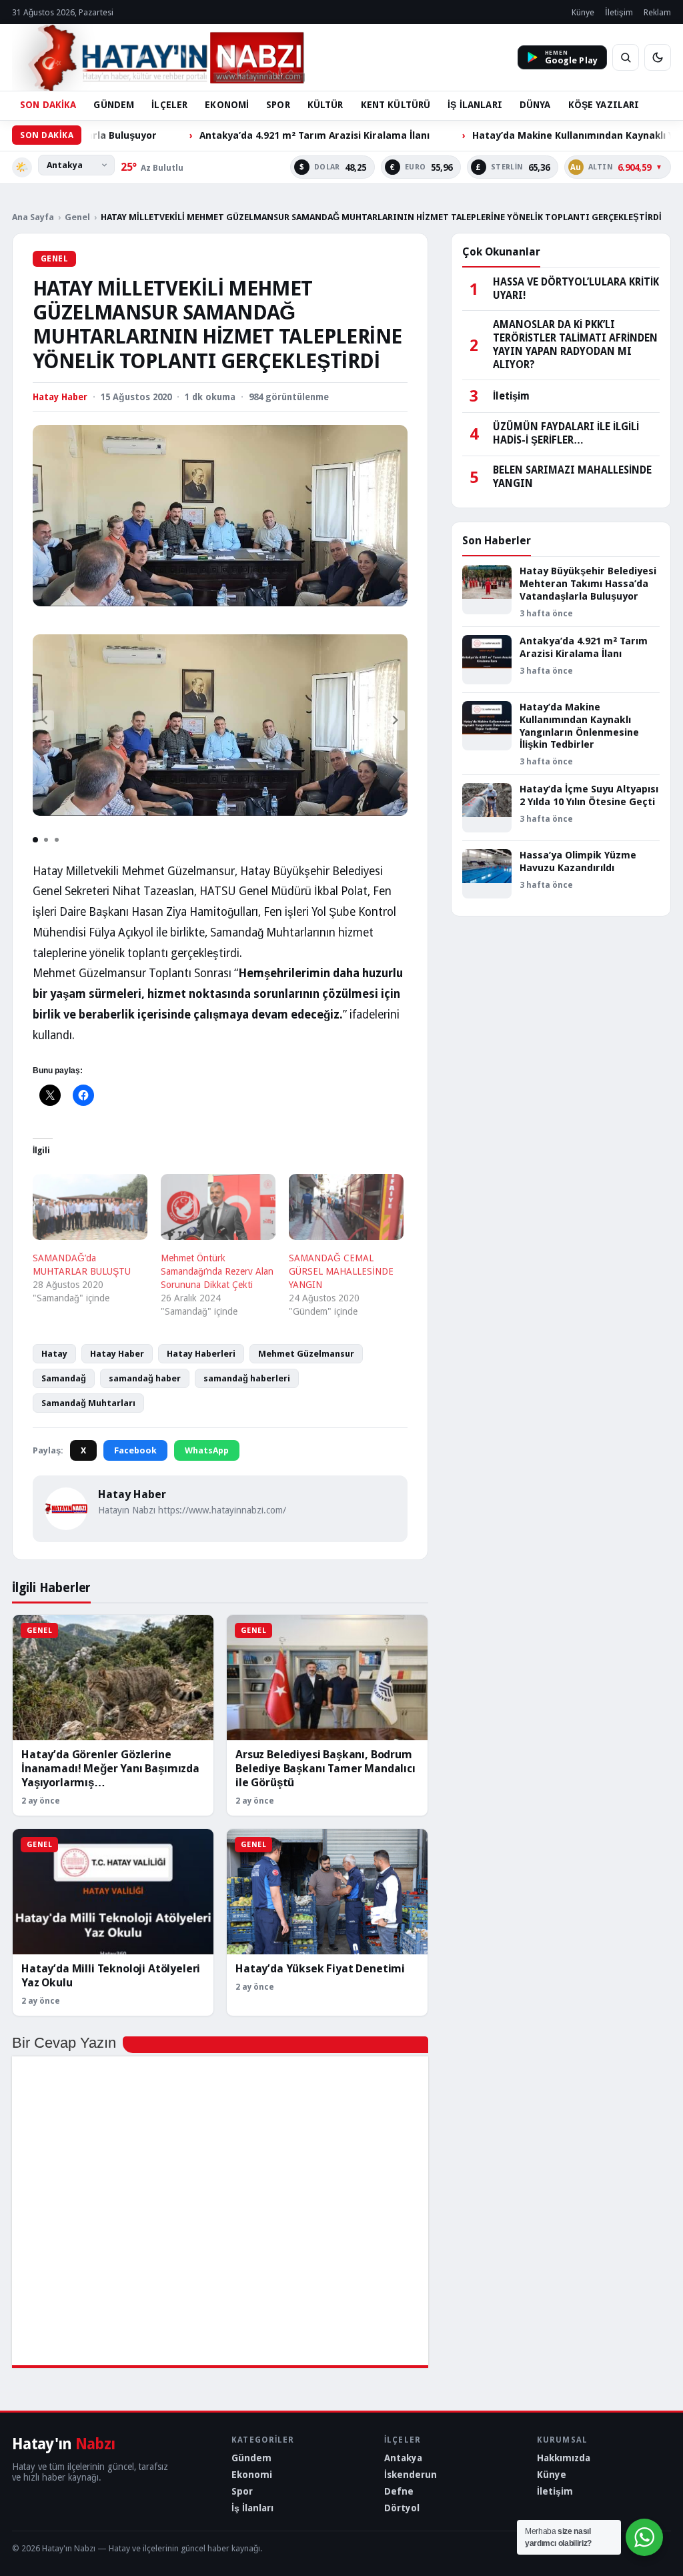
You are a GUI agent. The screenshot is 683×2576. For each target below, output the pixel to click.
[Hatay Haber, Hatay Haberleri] (158, 57)
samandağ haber (145, 1378)
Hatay (54, 1354)
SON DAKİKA (48, 105)
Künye (583, 12)
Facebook (135, 1450)
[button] (396, 720)
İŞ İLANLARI (475, 105)
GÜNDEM (114, 105)
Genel (77, 217)
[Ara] (626, 57)
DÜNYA (535, 105)
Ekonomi (252, 2475)
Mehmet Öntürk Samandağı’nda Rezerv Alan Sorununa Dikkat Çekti (217, 1271)
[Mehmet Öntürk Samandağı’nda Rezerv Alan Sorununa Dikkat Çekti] (218, 1207)
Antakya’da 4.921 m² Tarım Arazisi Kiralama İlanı (242, 135)
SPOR (278, 105)
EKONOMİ (227, 105)
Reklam (657, 12)
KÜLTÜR (325, 105)
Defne (399, 2491)
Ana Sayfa (33, 217)
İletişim (619, 12)
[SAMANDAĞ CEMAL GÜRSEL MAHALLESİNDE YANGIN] (346, 1207)
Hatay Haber (117, 1354)
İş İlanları (252, 2508)
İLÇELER (169, 105)
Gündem (251, 2458)
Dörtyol (402, 2508)
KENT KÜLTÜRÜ (396, 105)
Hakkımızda (564, 2458)
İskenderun (411, 2475)
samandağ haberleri (247, 1378)
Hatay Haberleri (201, 1354)
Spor (242, 2491)
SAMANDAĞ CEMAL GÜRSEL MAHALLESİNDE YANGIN (341, 1271)
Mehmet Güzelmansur (306, 1354)
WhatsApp (207, 1450)
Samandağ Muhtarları (88, 1403)
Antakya (403, 2458)
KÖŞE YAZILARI (604, 105)
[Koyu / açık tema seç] (658, 57)
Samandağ (64, 1378)
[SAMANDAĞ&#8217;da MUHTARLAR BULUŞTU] (90, 1207)
